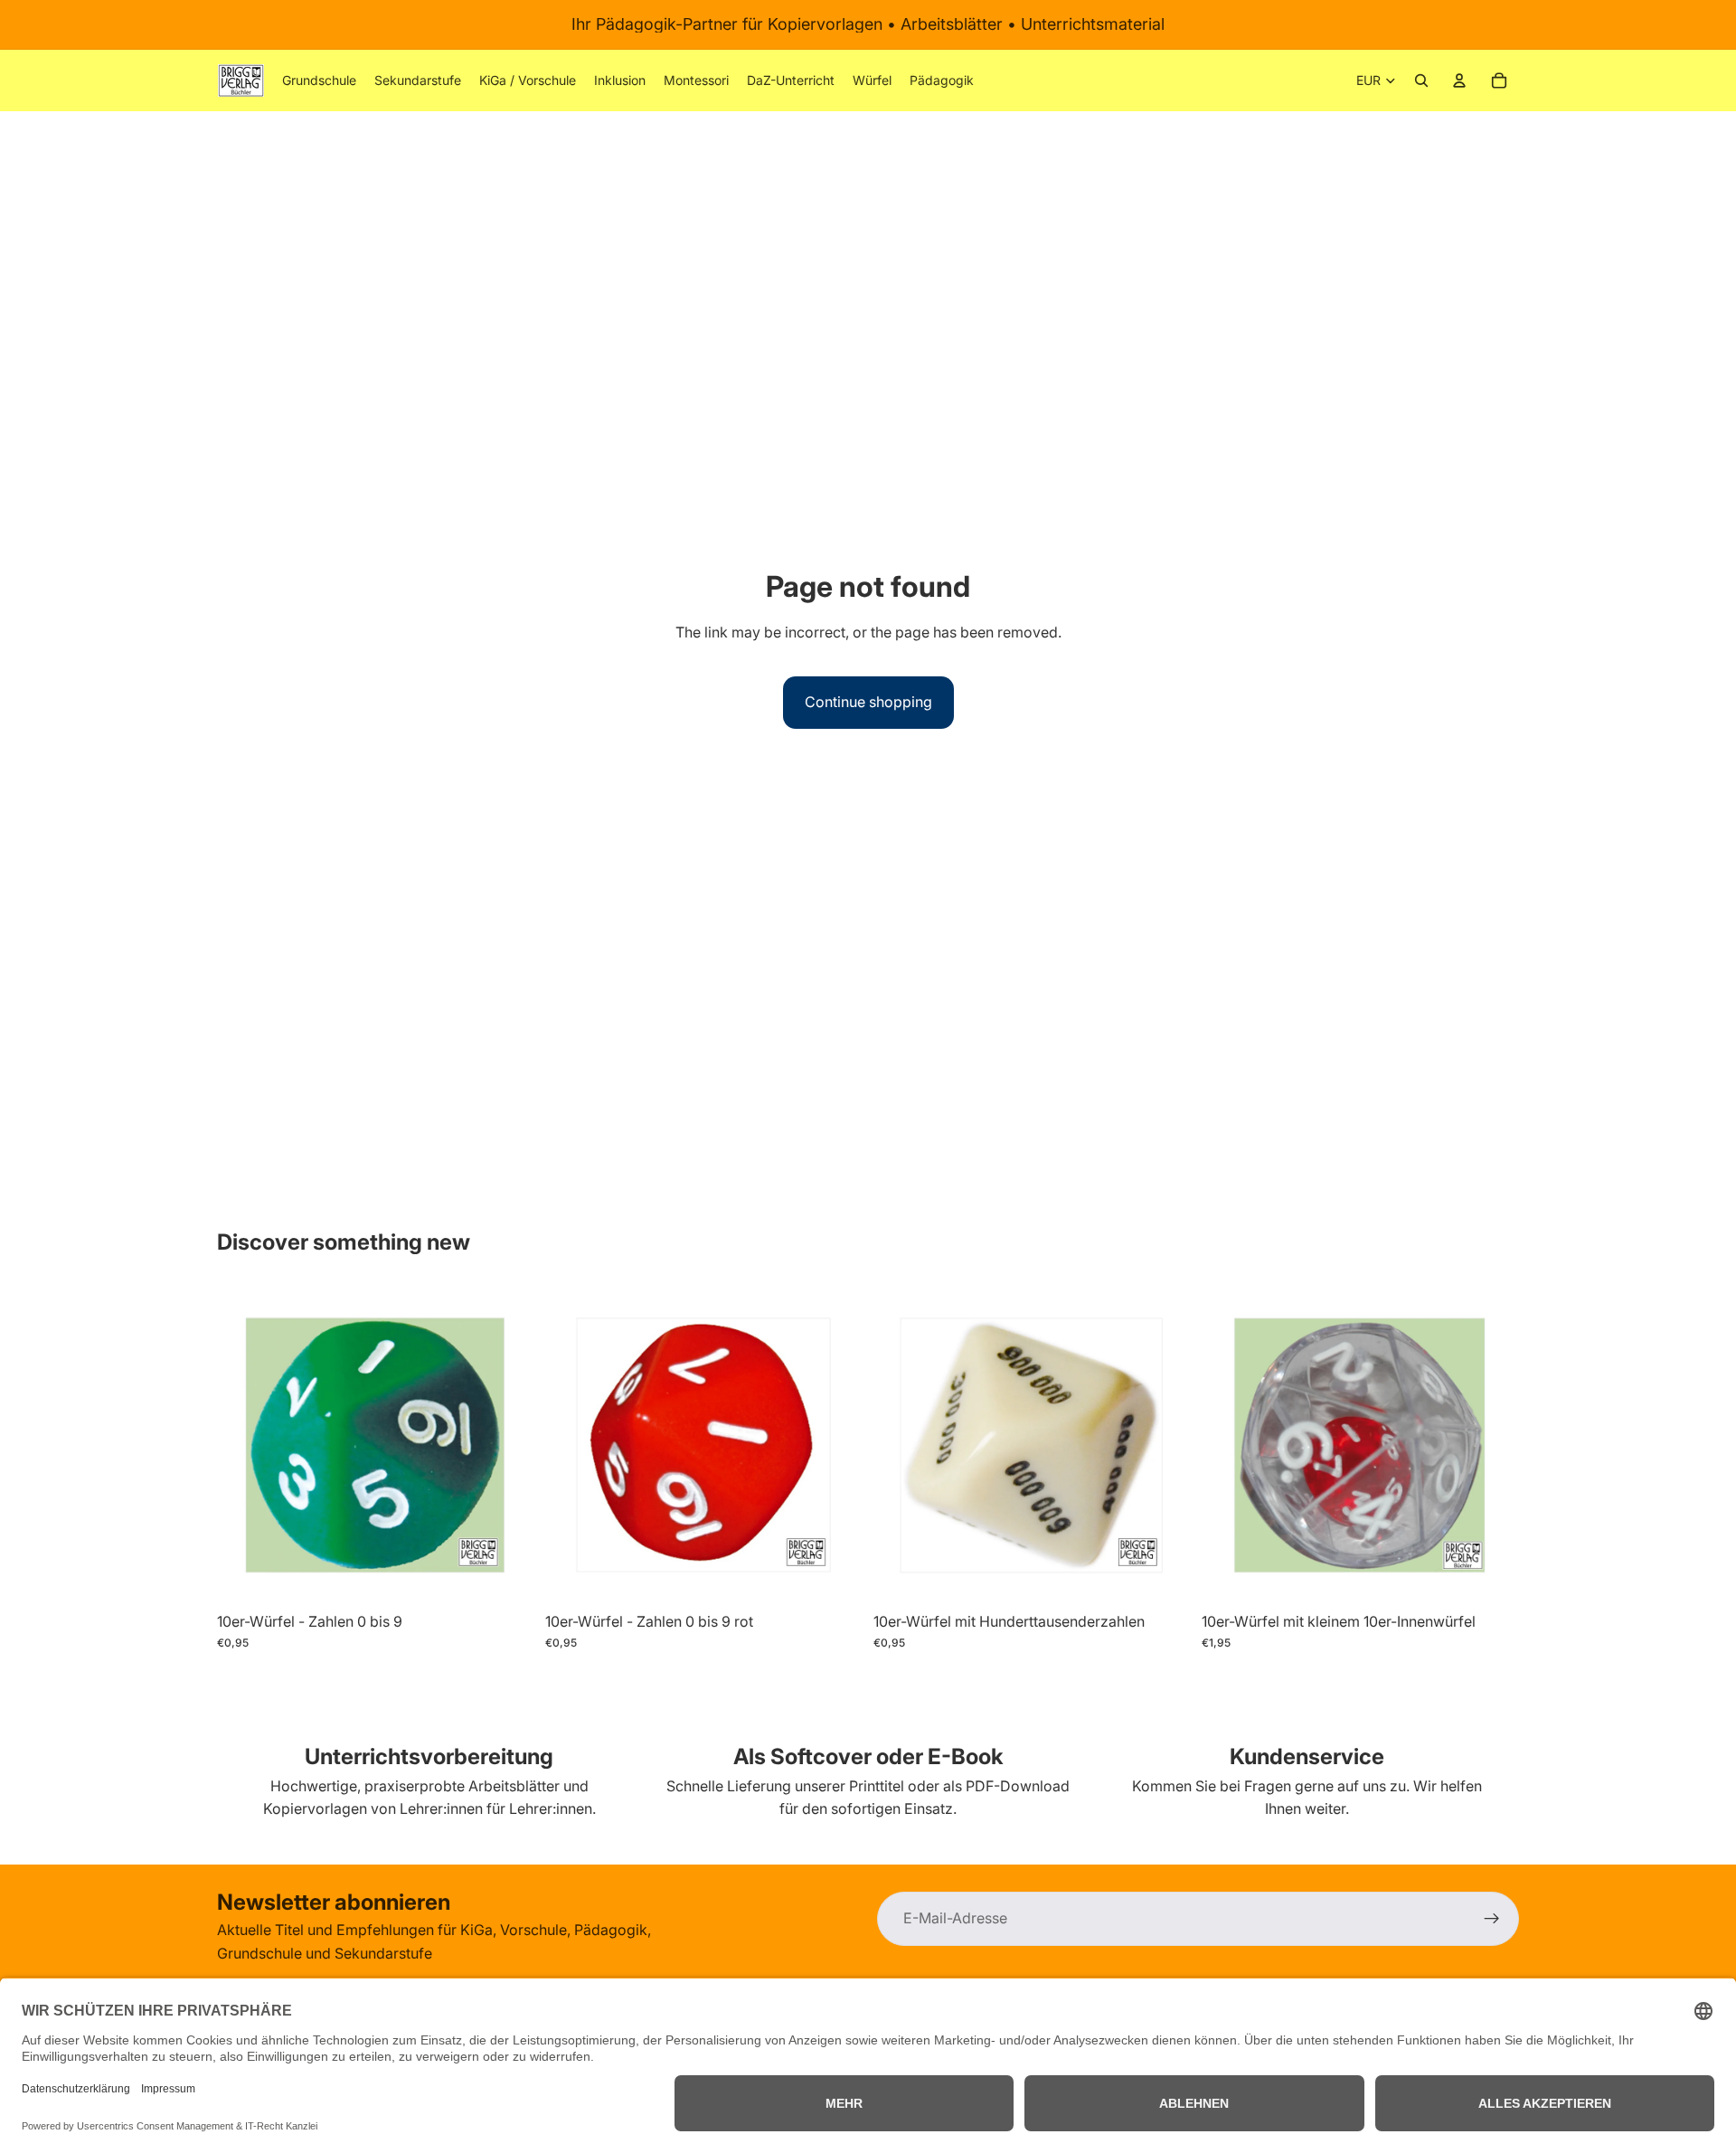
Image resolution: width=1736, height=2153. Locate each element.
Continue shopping (868, 702)
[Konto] (1459, 80)
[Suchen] (1421, 80)
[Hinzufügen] (506, 1575)
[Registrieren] (1492, 1919)
